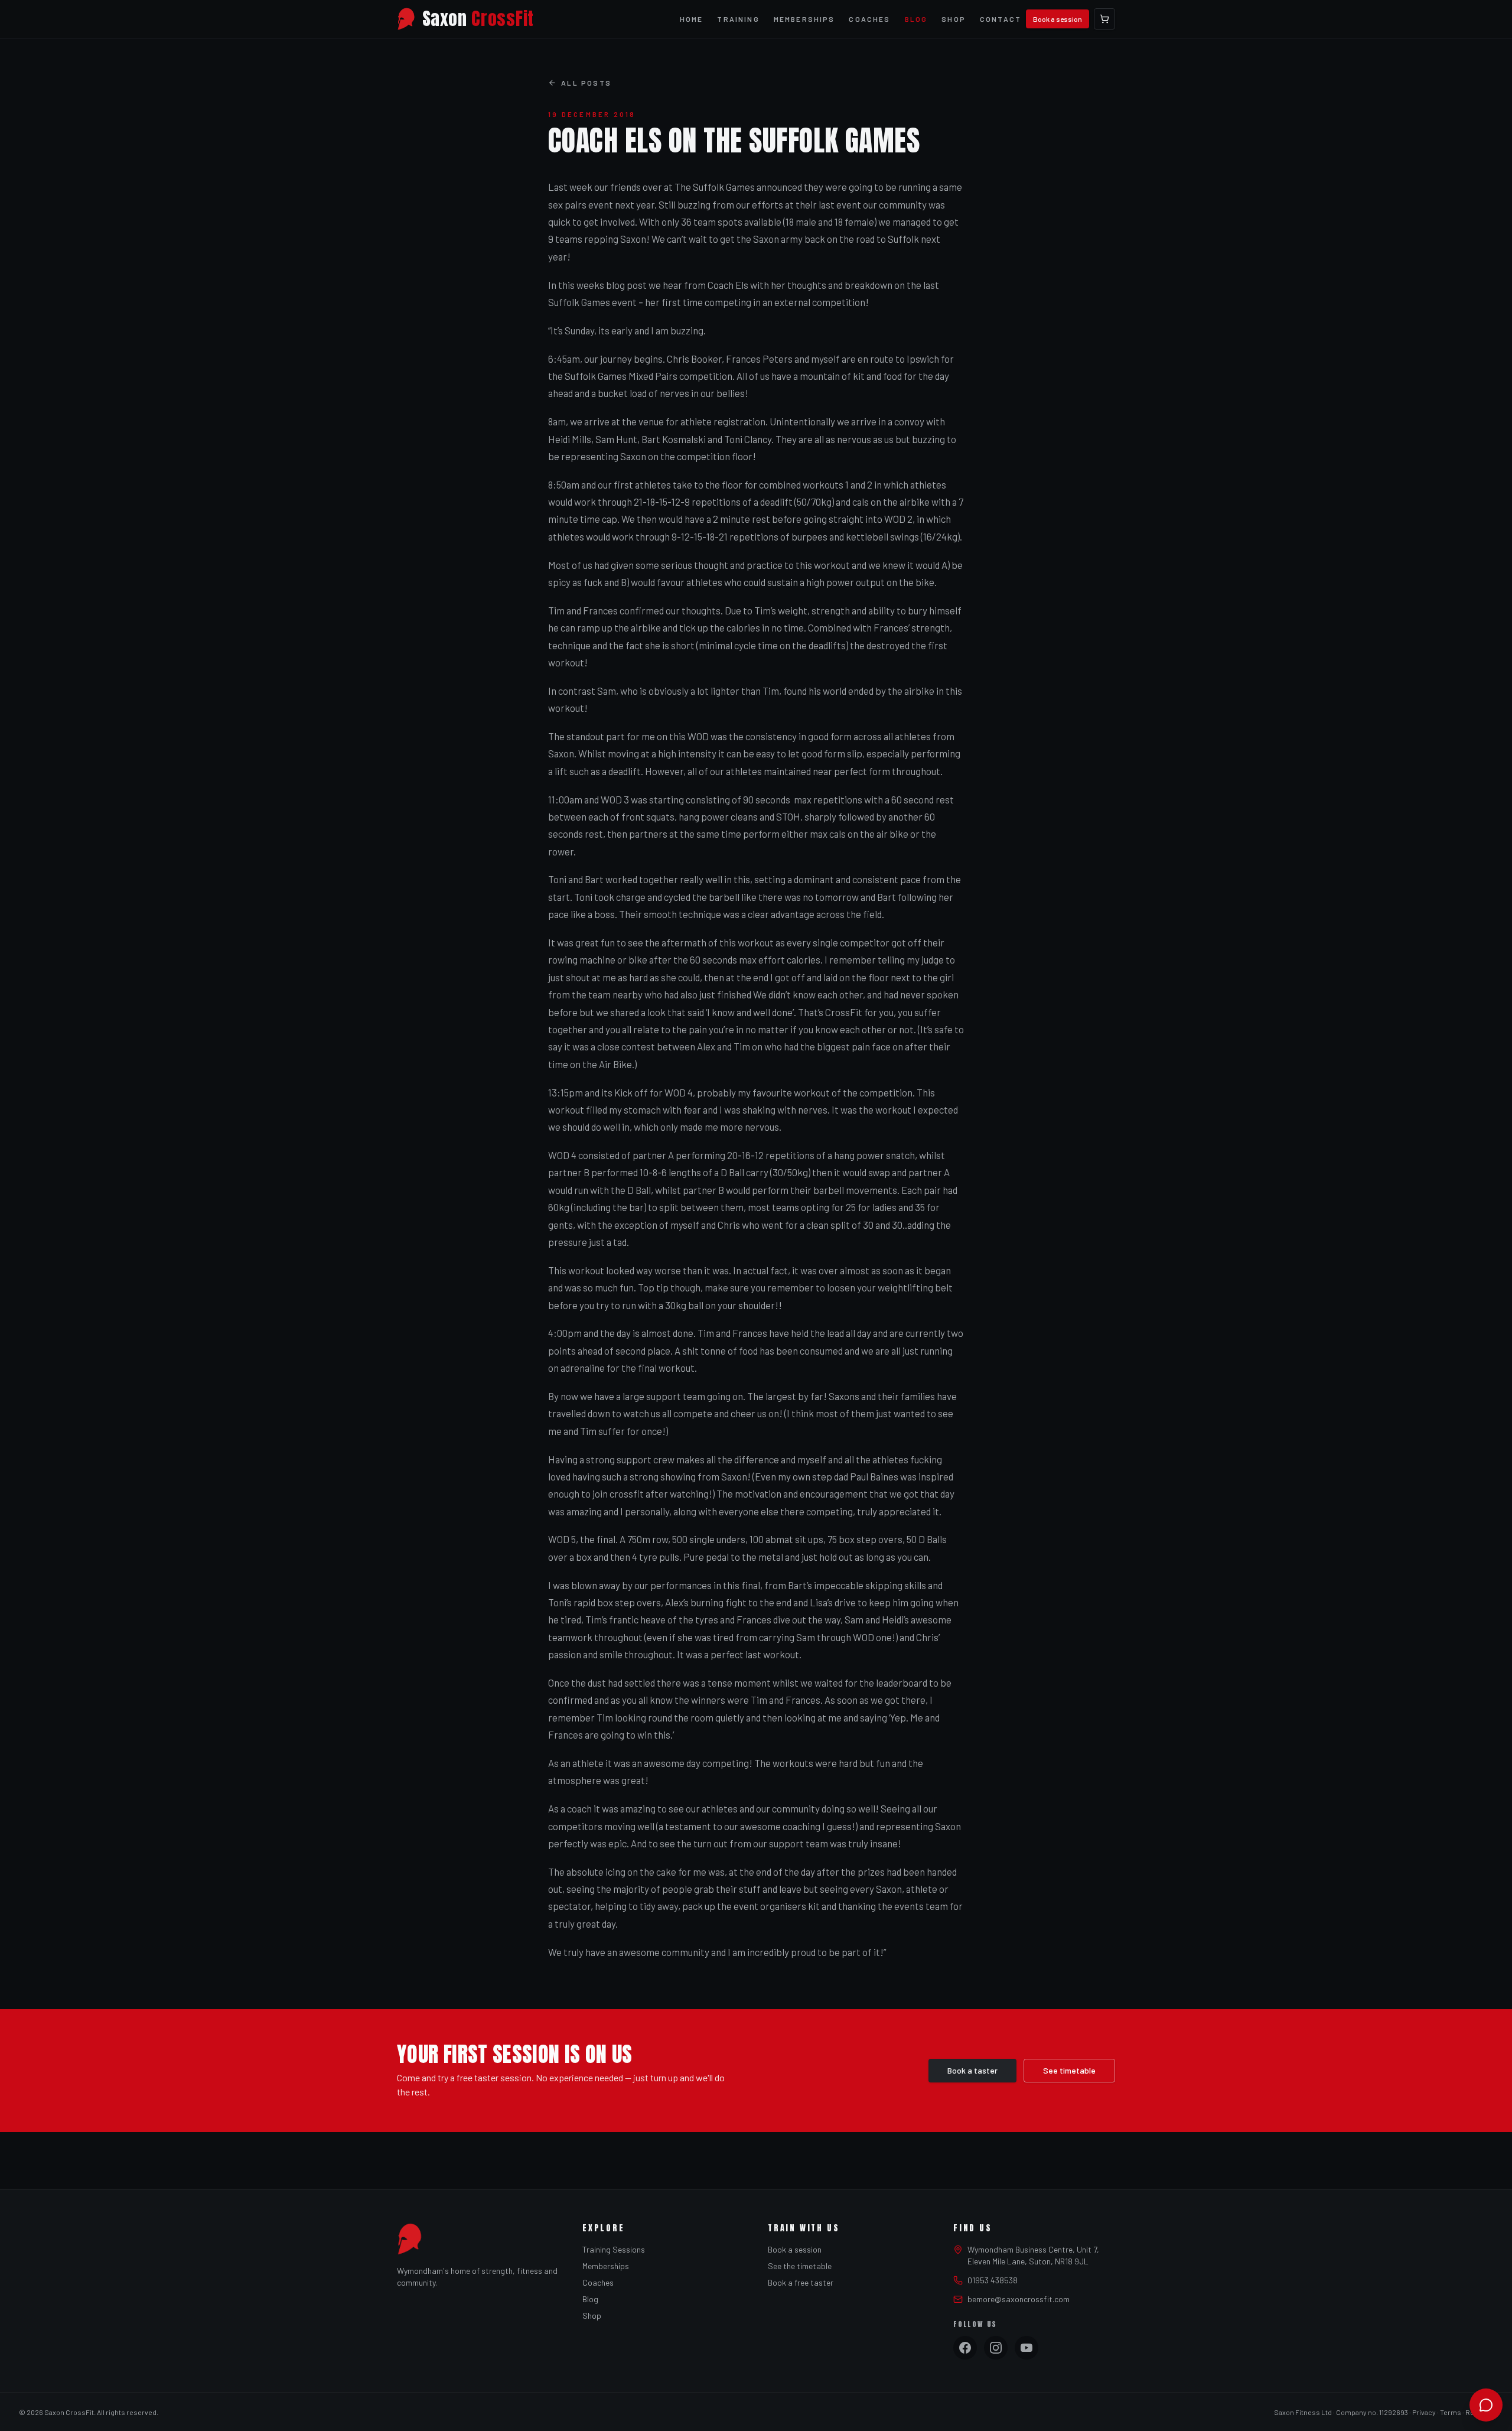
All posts (586, 83)
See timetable (1069, 2070)
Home (692, 19)
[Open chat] (1486, 2405)
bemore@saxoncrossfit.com (1019, 2299)
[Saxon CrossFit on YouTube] (1027, 2348)
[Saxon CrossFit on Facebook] (965, 2348)
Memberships (804, 19)
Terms (1451, 2412)
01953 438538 (993, 2280)
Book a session (1058, 19)
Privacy (1424, 2412)
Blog (916, 19)
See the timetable (800, 2266)
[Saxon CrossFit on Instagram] (996, 2348)
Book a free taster (801, 2282)
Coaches (869, 19)
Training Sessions (614, 2249)
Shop (954, 19)
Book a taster (972, 2070)
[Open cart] (1104, 19)
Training (738, 19)
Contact (1001, 19)
